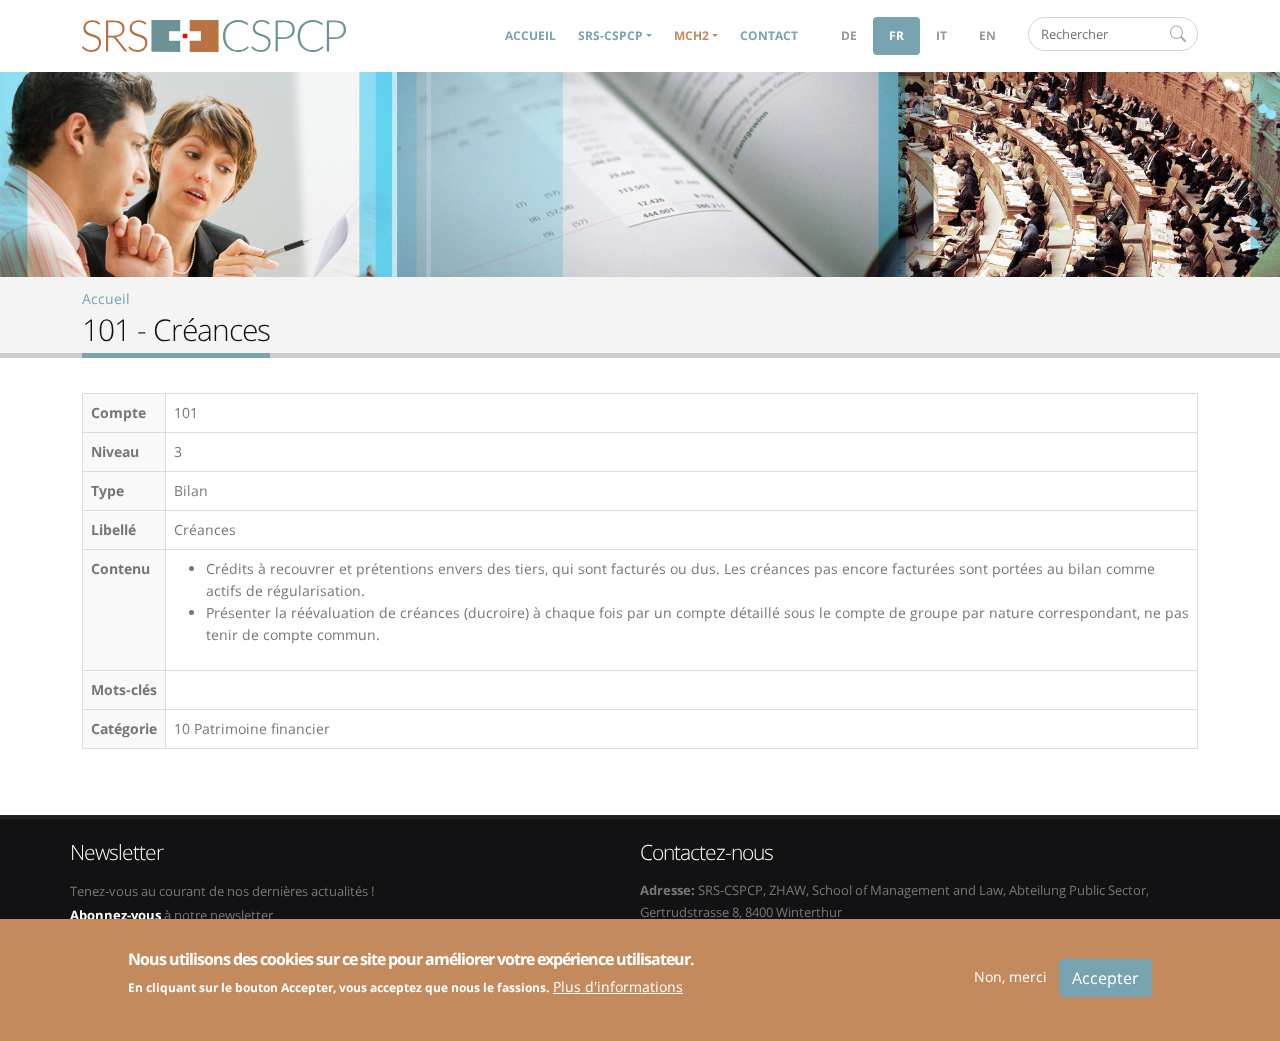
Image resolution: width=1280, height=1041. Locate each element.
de (849, 35)
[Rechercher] (1178, 34)
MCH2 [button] (691, 35)
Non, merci (1010, 976)
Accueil (530, 35)
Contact (769, 35)
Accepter (1105, 978)
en (987, 35)
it (941, 35)
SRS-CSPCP (214, 36)
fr (896, 35)
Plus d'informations (618, 985)
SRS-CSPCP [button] (610, 35)
